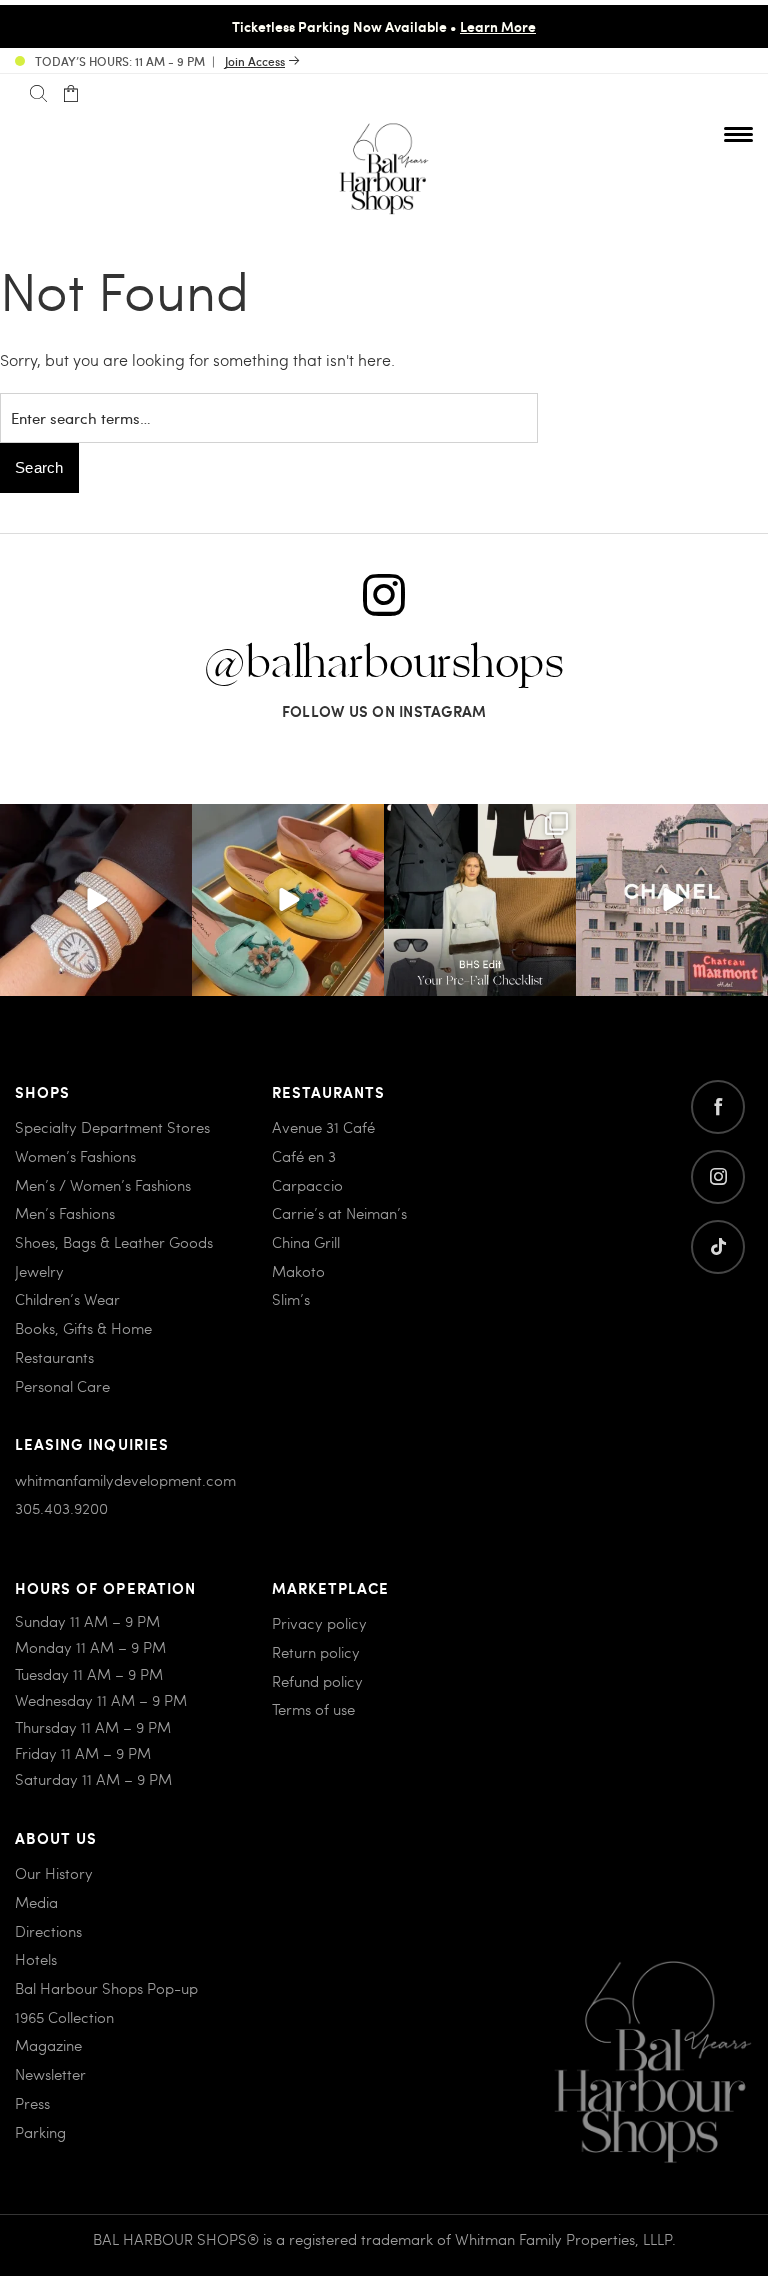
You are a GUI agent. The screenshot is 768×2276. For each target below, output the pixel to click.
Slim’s (291, 1299)
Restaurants (54, 1357)
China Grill (306, 1242)
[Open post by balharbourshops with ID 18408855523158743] (672, 900)
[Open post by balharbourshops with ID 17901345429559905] (288, 900)
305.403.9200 (61, 1508)
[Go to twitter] (718, 1247)
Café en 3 (304, 1156)
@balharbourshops (384, 664)
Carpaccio (307, 1185)
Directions (48, 1931)
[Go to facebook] (718, 1107)
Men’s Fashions (65, 1213)
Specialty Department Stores (112, 1127)
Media (36, 1902)
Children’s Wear (67, 1299)
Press (32, 2103)
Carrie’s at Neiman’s (339, 1213)
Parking (40, 2132)
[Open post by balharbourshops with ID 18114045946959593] (96, 900)
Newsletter (50, 2074)
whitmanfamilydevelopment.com (125, 1480)
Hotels (36, 1959)
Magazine (48, 2045)
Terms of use (313, 1709)
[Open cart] (70, 94)
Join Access (255, 61)
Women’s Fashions (75, 1156)
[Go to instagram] (718, 1177)
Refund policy (317, 1681)
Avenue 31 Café (323, 1127)
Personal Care (62, 1386)
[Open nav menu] (738, 134)
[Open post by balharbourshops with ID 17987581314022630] (480, 900)
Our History (54, 1873)
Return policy (316, 1652)
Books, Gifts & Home (83, 1328)
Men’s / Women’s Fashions (103, 1185)
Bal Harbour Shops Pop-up (106, 1988)
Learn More (498, 26)
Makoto (298, 1271)
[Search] (38, 94)
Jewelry (39, 1271)
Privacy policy (319, 1623)
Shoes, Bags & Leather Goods (114, 1242)
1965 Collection (64, 2017)
